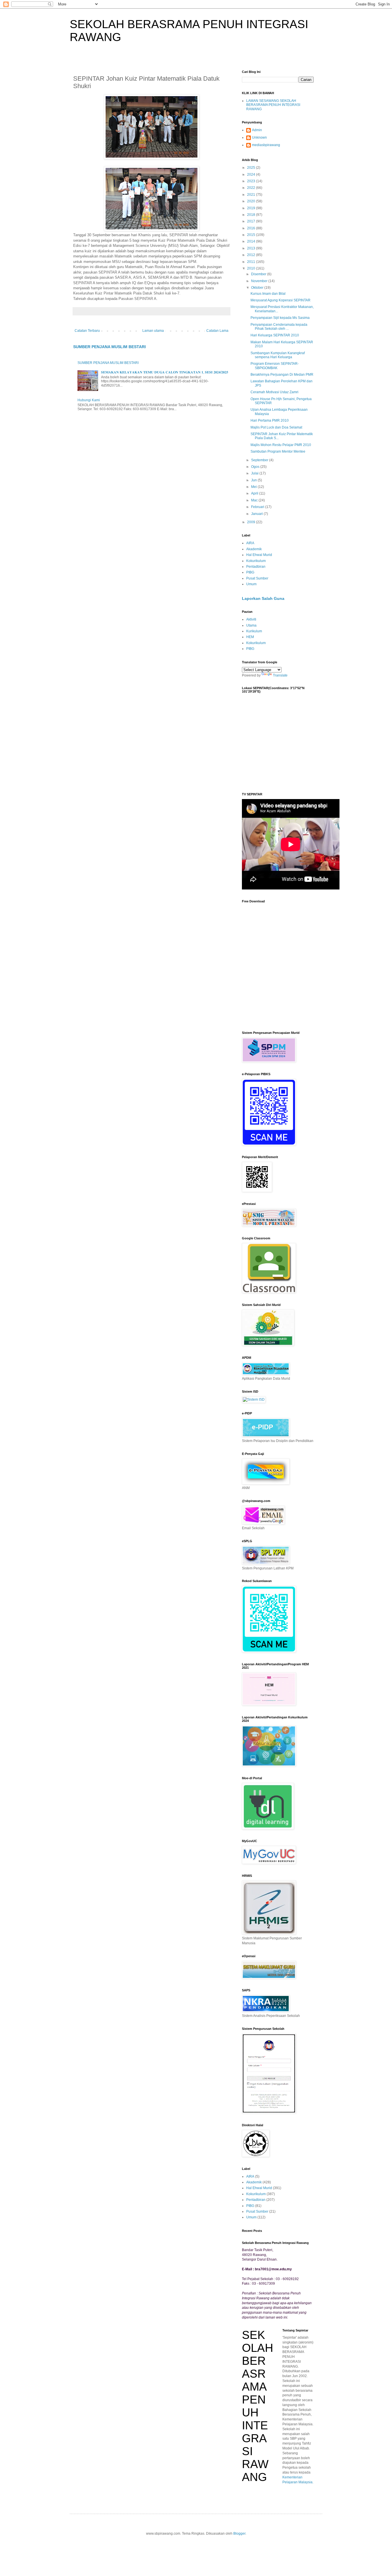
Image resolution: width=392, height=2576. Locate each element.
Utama (251, 625)
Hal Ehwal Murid (259, 555)
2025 (252, 168)
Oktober (258, 288)
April (255, 493)
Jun (254, 480)
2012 (252, 255)
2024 (252, 175)
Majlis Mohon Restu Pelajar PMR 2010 (281, 445)
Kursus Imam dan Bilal (268, 294)
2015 (252, 235)
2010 (252, 268)
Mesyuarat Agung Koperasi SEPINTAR (281, 300)
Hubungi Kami (89, 400)
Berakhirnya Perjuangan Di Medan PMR (282, 375)
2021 (252, 195)
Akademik (254, 549)
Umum (251, 584)
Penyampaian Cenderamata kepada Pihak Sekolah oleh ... (279, 327)
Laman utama (153, 331)
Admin (257, 130)
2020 (252, 201)
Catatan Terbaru (87, 331)
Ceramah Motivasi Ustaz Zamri (274, 392)
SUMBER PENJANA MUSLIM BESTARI (109, 347)
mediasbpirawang (266, 145)
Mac (255, 500)
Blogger (239, 2534)
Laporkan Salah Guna (263, 598)
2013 (252, 248)
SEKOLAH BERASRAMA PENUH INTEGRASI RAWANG (258, 2406)
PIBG (250, 572)
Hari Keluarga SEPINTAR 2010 (275, 335)
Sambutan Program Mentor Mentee (278, 451)
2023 (252, 181)
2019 (252, 208)
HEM (250, 637)
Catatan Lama (217, 331)
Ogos (256, 467)
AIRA (250, 543)
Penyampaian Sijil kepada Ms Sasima (280, 318)
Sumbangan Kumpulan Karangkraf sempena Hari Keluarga (278, 355)
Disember (259, 274)
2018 (252, 215)
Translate (280, 675)
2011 (252, 262)
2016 (252, 228)
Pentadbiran (256, 567)
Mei (254, 487)
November (260, 281)
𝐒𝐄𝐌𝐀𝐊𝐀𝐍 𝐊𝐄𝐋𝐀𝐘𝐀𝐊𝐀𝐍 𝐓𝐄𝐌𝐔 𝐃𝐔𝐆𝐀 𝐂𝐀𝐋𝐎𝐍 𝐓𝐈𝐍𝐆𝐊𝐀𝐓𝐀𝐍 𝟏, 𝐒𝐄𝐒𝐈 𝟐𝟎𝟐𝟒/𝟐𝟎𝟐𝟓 (165, 372)
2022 (252, 188)
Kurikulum (254, 631)
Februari (258, 507)
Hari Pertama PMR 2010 (270, 420)
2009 (252, 522)
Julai (255, 473)
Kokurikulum (256, 561)
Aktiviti (251, 619)
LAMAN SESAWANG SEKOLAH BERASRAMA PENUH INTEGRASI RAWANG (273, 105)
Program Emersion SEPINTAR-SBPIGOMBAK (275, 366)
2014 (252, 241)
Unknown (259, 137)
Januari (257, 514)
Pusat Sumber (257, 578)
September (260, 460)
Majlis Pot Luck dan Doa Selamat (276, 427)
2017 (252, 221)
